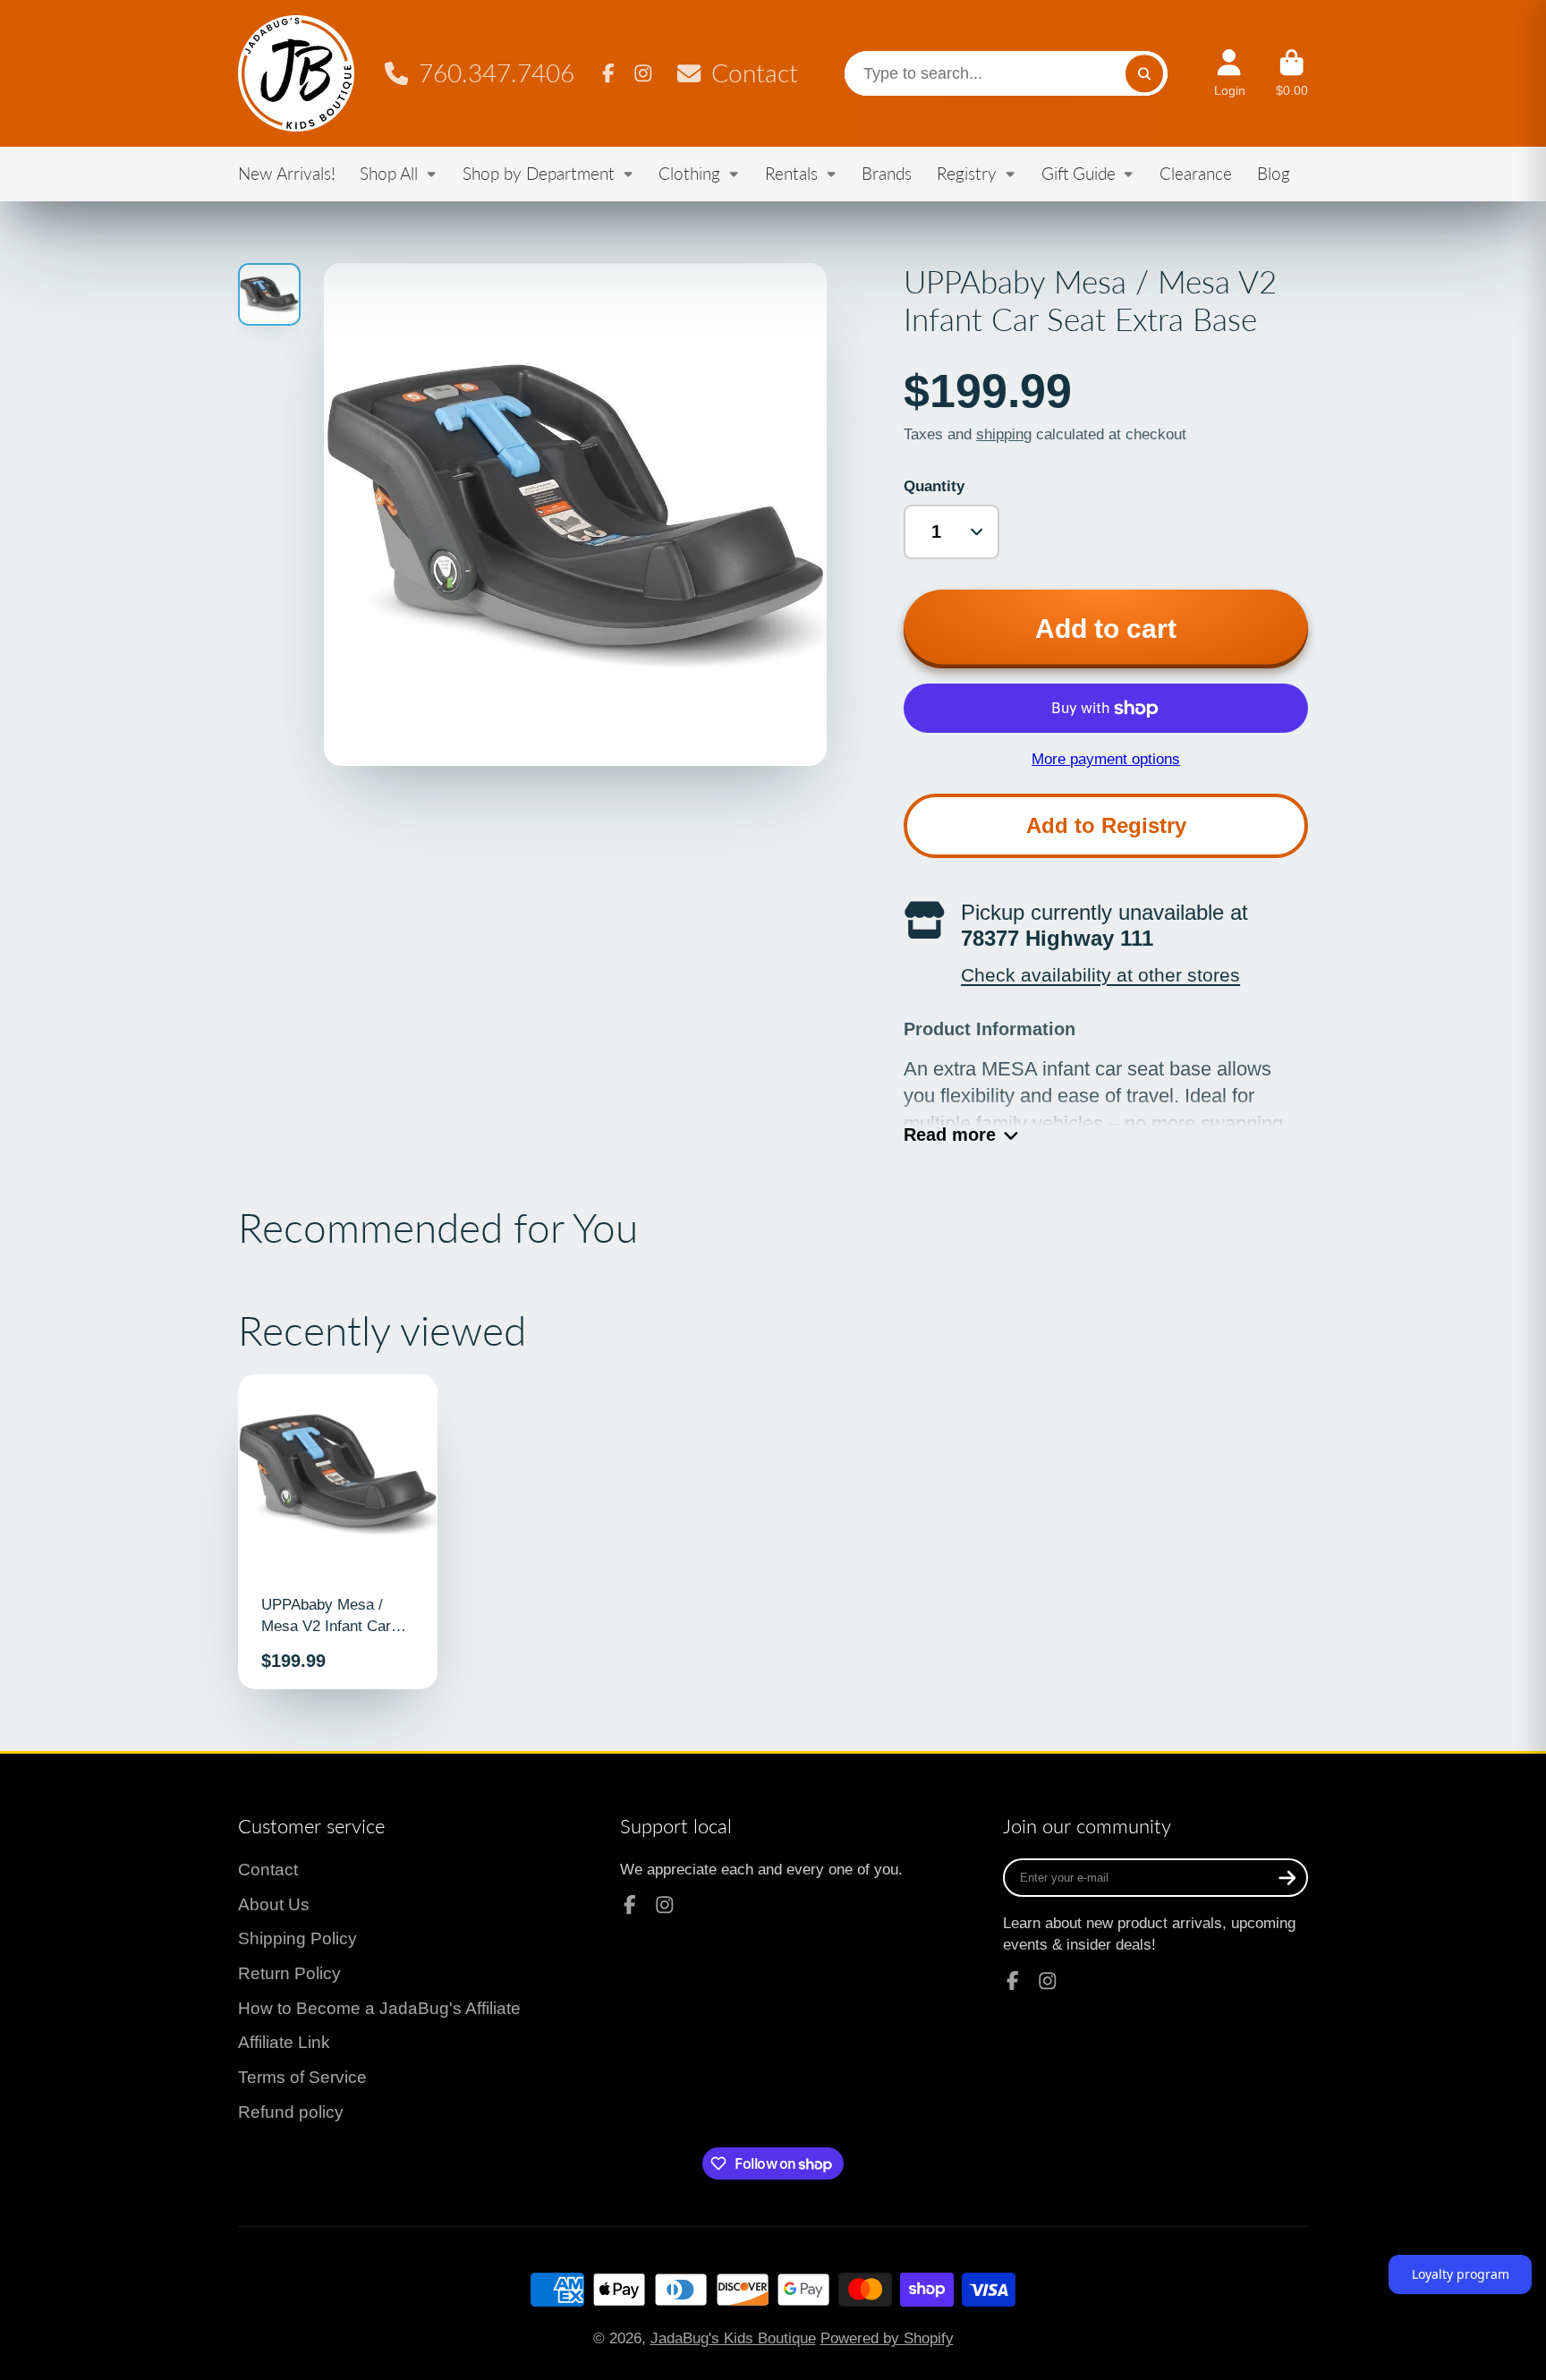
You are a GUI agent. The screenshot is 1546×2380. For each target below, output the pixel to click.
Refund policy (291, 2112)
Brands (887, 173)
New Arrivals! (287, 173)
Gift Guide (1079, 173)
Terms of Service (302, 2077)
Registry (967, 173)
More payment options (1106, 759)
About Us (274, 1904)
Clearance (1196, 173)
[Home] (296, 73)
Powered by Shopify (887, 2338)
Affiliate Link (284, 2042)
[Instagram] (643, 73)
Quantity (934, 486)
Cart (1292, 73)
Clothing (689, 173)
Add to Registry (1106, 825)
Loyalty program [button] (1461, 2274)
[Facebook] (608, 73)
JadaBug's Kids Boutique (733, 2338)
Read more (950, 1135)
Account (1230, 73)
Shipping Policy (297, 1938)
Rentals (791, 173)
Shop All (389, 173)
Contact (754, 73)
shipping (1004, 434)
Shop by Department (539, 173)
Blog (1274, 173)
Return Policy (289, 1973)
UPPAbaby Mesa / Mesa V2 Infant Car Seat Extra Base (338, 1532)
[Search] (1144, 73)
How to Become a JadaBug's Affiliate (379, 2008)
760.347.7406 (496, 73)
